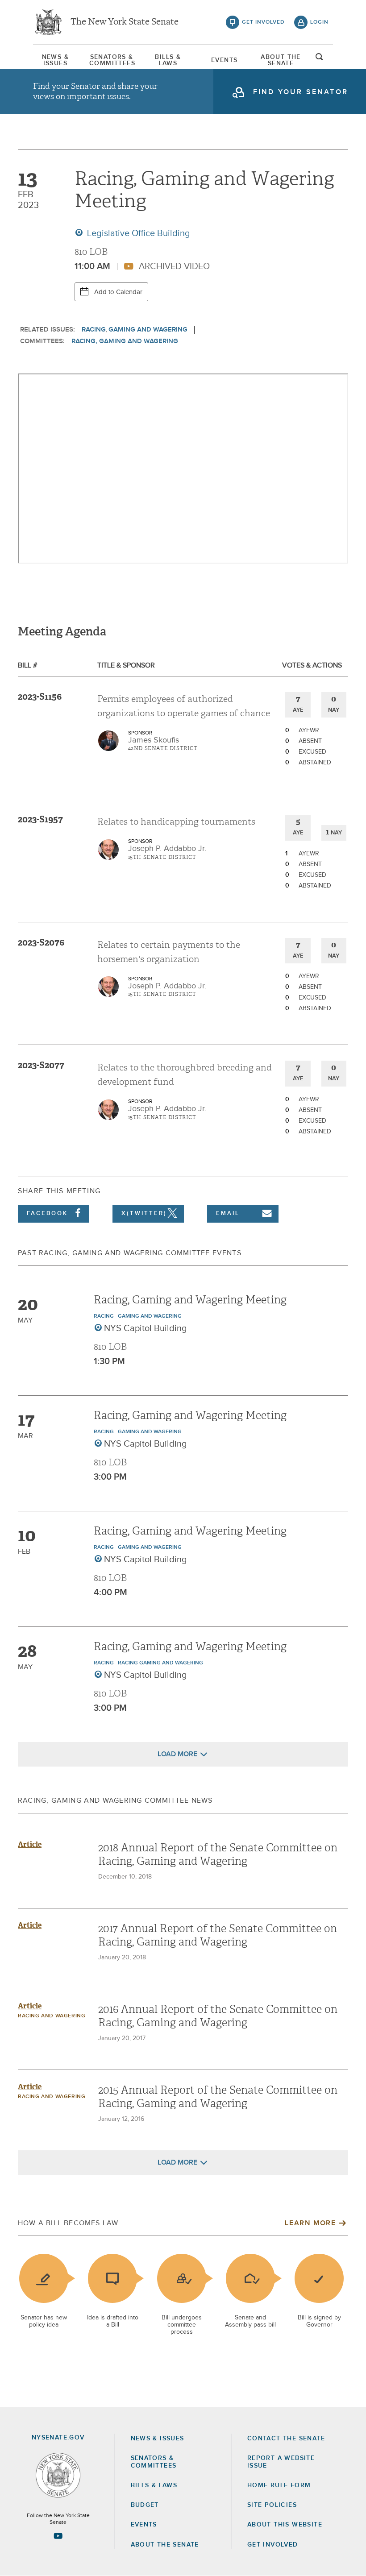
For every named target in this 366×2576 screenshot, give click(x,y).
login (319, 22)
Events (224, 60)
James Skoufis (154, 740)
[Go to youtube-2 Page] (58, 2536)
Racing (94, 330)
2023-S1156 (40, 697)
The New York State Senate (125, 22)
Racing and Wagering (52, 2016)
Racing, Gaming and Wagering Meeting (190, 1300)
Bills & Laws (168, 60)
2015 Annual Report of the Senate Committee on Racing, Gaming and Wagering (218, 2097)
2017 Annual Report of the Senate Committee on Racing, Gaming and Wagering (218, 1935)
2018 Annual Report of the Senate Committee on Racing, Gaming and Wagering (218, 1854)
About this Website (285, 2525)
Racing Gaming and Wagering (160, 1663)
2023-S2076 (41, 942)
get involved (263, 22)
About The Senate (281, 60)
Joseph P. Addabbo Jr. (167, 849)
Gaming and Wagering (148, 330)
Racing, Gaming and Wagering (125, 341)
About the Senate (165, 2545)
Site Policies (272, 2505)
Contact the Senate (286, 2439)
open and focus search (320, 59)
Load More (177, 1754)
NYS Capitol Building (146, 1328)
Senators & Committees (112, 60)
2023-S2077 (41, 1065)
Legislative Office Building (137, 233)
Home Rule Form (279, 2485)
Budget (145, 2505)
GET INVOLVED (273, 2545)
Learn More (310, 2223)
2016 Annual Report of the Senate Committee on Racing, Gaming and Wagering (218, 2016)
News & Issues (55, 60)
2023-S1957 (40, 819)
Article (30, 1844)
